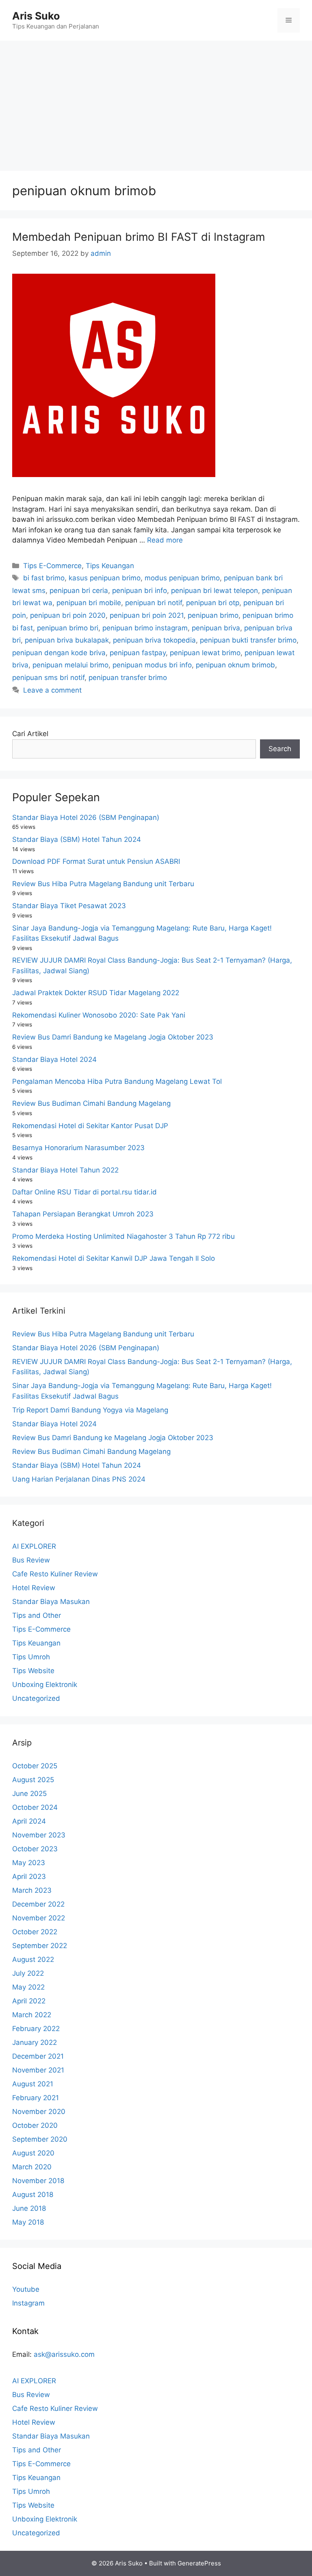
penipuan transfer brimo (128, 678)
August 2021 (33, 2084)
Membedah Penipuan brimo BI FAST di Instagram (139, 237)
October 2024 (35, 1807)
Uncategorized (36, 1698)
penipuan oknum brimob (235, 665)
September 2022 (40, 1946)
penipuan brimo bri (68, 628)
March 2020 (32, 2167)
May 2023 (29, 1863)
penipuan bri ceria (79, 591)
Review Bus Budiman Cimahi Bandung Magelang (91, 1103)
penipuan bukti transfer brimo (248, 640)
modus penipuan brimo (182, 578)
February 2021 (36, 2098)
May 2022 (28, 1987)
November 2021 (38, 2070)
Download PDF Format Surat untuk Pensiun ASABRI (96, 861)
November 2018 (38, 2181)
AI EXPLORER (34, 1546)
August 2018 (33, 2195)
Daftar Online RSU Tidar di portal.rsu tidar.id (84, 1192)
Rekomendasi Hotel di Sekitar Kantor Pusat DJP (90, 1126)
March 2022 (32, 2015)
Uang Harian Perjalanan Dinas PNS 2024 (79, 1479)
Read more (165, 540)
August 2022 (33, 1959)
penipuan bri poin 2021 (147, 615)
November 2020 (39, 2112)
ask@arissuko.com (64, 2354)
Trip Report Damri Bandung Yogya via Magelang (90, 1410)
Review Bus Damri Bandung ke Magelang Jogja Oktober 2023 (113, 1037)
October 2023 (35, 1849)
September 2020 (40, 2139)
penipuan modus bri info (152, 665)
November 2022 (39, 1918)
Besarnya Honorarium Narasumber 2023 (78, 1148)
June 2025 (29, 1794)
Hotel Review (34, 1588)
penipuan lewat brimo (205, 653)
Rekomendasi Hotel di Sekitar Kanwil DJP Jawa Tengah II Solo (114, 1258)
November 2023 (39, 1835)
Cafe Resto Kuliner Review (55, 1574)
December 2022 (38, 1904)
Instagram (28, 2303)
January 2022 (35, 2042)
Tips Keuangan (110, 566)
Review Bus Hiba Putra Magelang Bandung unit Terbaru (103, 884)
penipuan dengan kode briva (59, 653)
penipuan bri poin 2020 (68, 615)
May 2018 (28, 2222)
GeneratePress (199, 2563)
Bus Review (31, 1560)
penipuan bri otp (213, 603)
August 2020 (33, 2153)
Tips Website (33, 1671)
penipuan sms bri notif (48, 678)
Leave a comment (52, 690)
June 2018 (29, 2208)
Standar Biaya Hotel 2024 (54, 1059)
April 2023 (29, 1876)
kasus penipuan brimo (105, 578)
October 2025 (35, 1766)
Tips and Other (37, 1615)
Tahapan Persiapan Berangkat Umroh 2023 (83, 1214)
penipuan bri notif (154, 603)
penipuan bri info (140, 591)
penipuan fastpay (138, 653)
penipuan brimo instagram (145, 628)
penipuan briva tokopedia (154, 640)
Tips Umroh (31, 1657)
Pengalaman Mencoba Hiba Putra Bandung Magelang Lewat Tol (117, 1081)
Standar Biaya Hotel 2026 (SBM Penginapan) (86, 817)
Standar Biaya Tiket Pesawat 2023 (69, 906)
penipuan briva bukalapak (67, 640)
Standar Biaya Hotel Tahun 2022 (65, 1170)
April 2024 (29, 1821)
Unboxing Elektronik (45, 1685)
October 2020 (35, 2125)
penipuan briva (216, 628)
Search (280, 749)
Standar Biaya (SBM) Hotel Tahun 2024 (77, 839)
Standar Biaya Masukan (51, 1602)
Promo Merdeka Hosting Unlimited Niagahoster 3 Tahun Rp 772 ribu (123, 1236)
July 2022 (28, 1973)
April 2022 (29, 2001)
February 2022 (36, 2029)
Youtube (26, 2289)
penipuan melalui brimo (70, 665)
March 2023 (32, 1890)
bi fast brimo (44, 578)
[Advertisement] (156, 102)
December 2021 (38, 2056)
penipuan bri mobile (89, 603)
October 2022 (35, 1932)
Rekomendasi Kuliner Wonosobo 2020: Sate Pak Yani (99, 1015)
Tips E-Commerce (52, 566)
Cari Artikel (30, 734)
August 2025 (33, 1780)
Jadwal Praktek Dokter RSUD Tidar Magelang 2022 (96, 993)
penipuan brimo (213, 615)
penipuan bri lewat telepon (214, 591)
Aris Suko (36, 16)
